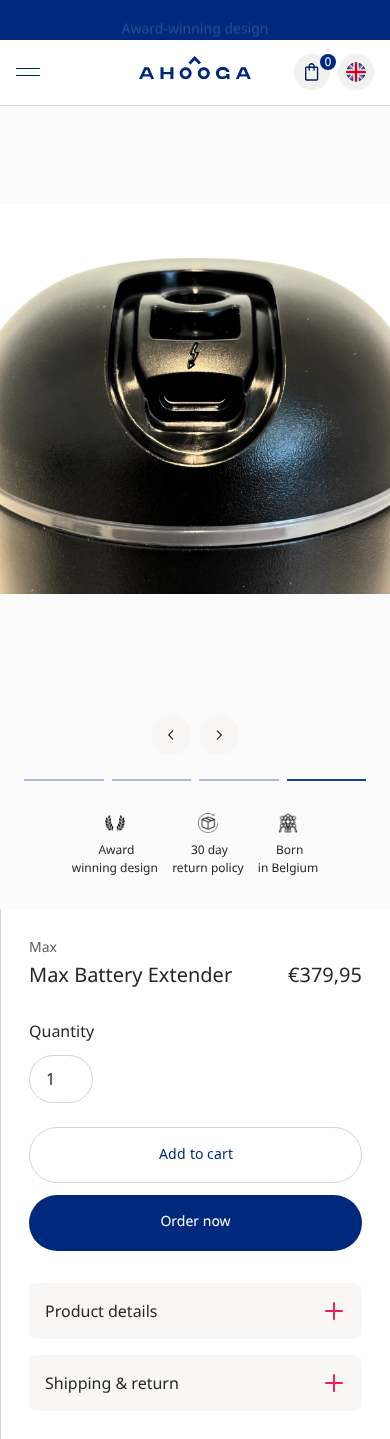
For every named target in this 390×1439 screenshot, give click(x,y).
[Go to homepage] (195, 72)
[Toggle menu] (28, 72)
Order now (195, 1221)
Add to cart (196, 1153)
